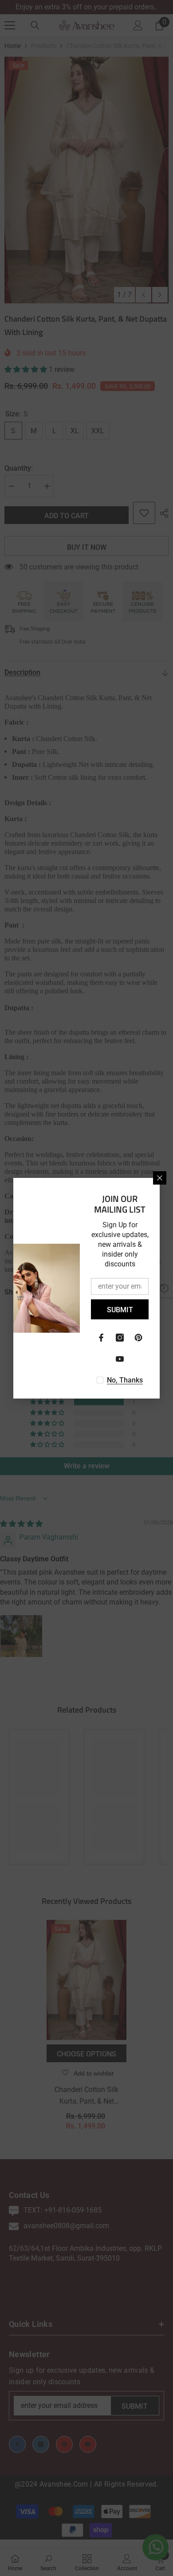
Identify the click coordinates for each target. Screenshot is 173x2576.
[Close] (160, 1178)
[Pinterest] (138, 1338)
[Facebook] (101, 1338)
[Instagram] (120, 1338)
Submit (120, 1310)
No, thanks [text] (125, 1380)
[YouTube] (120, 1359)
